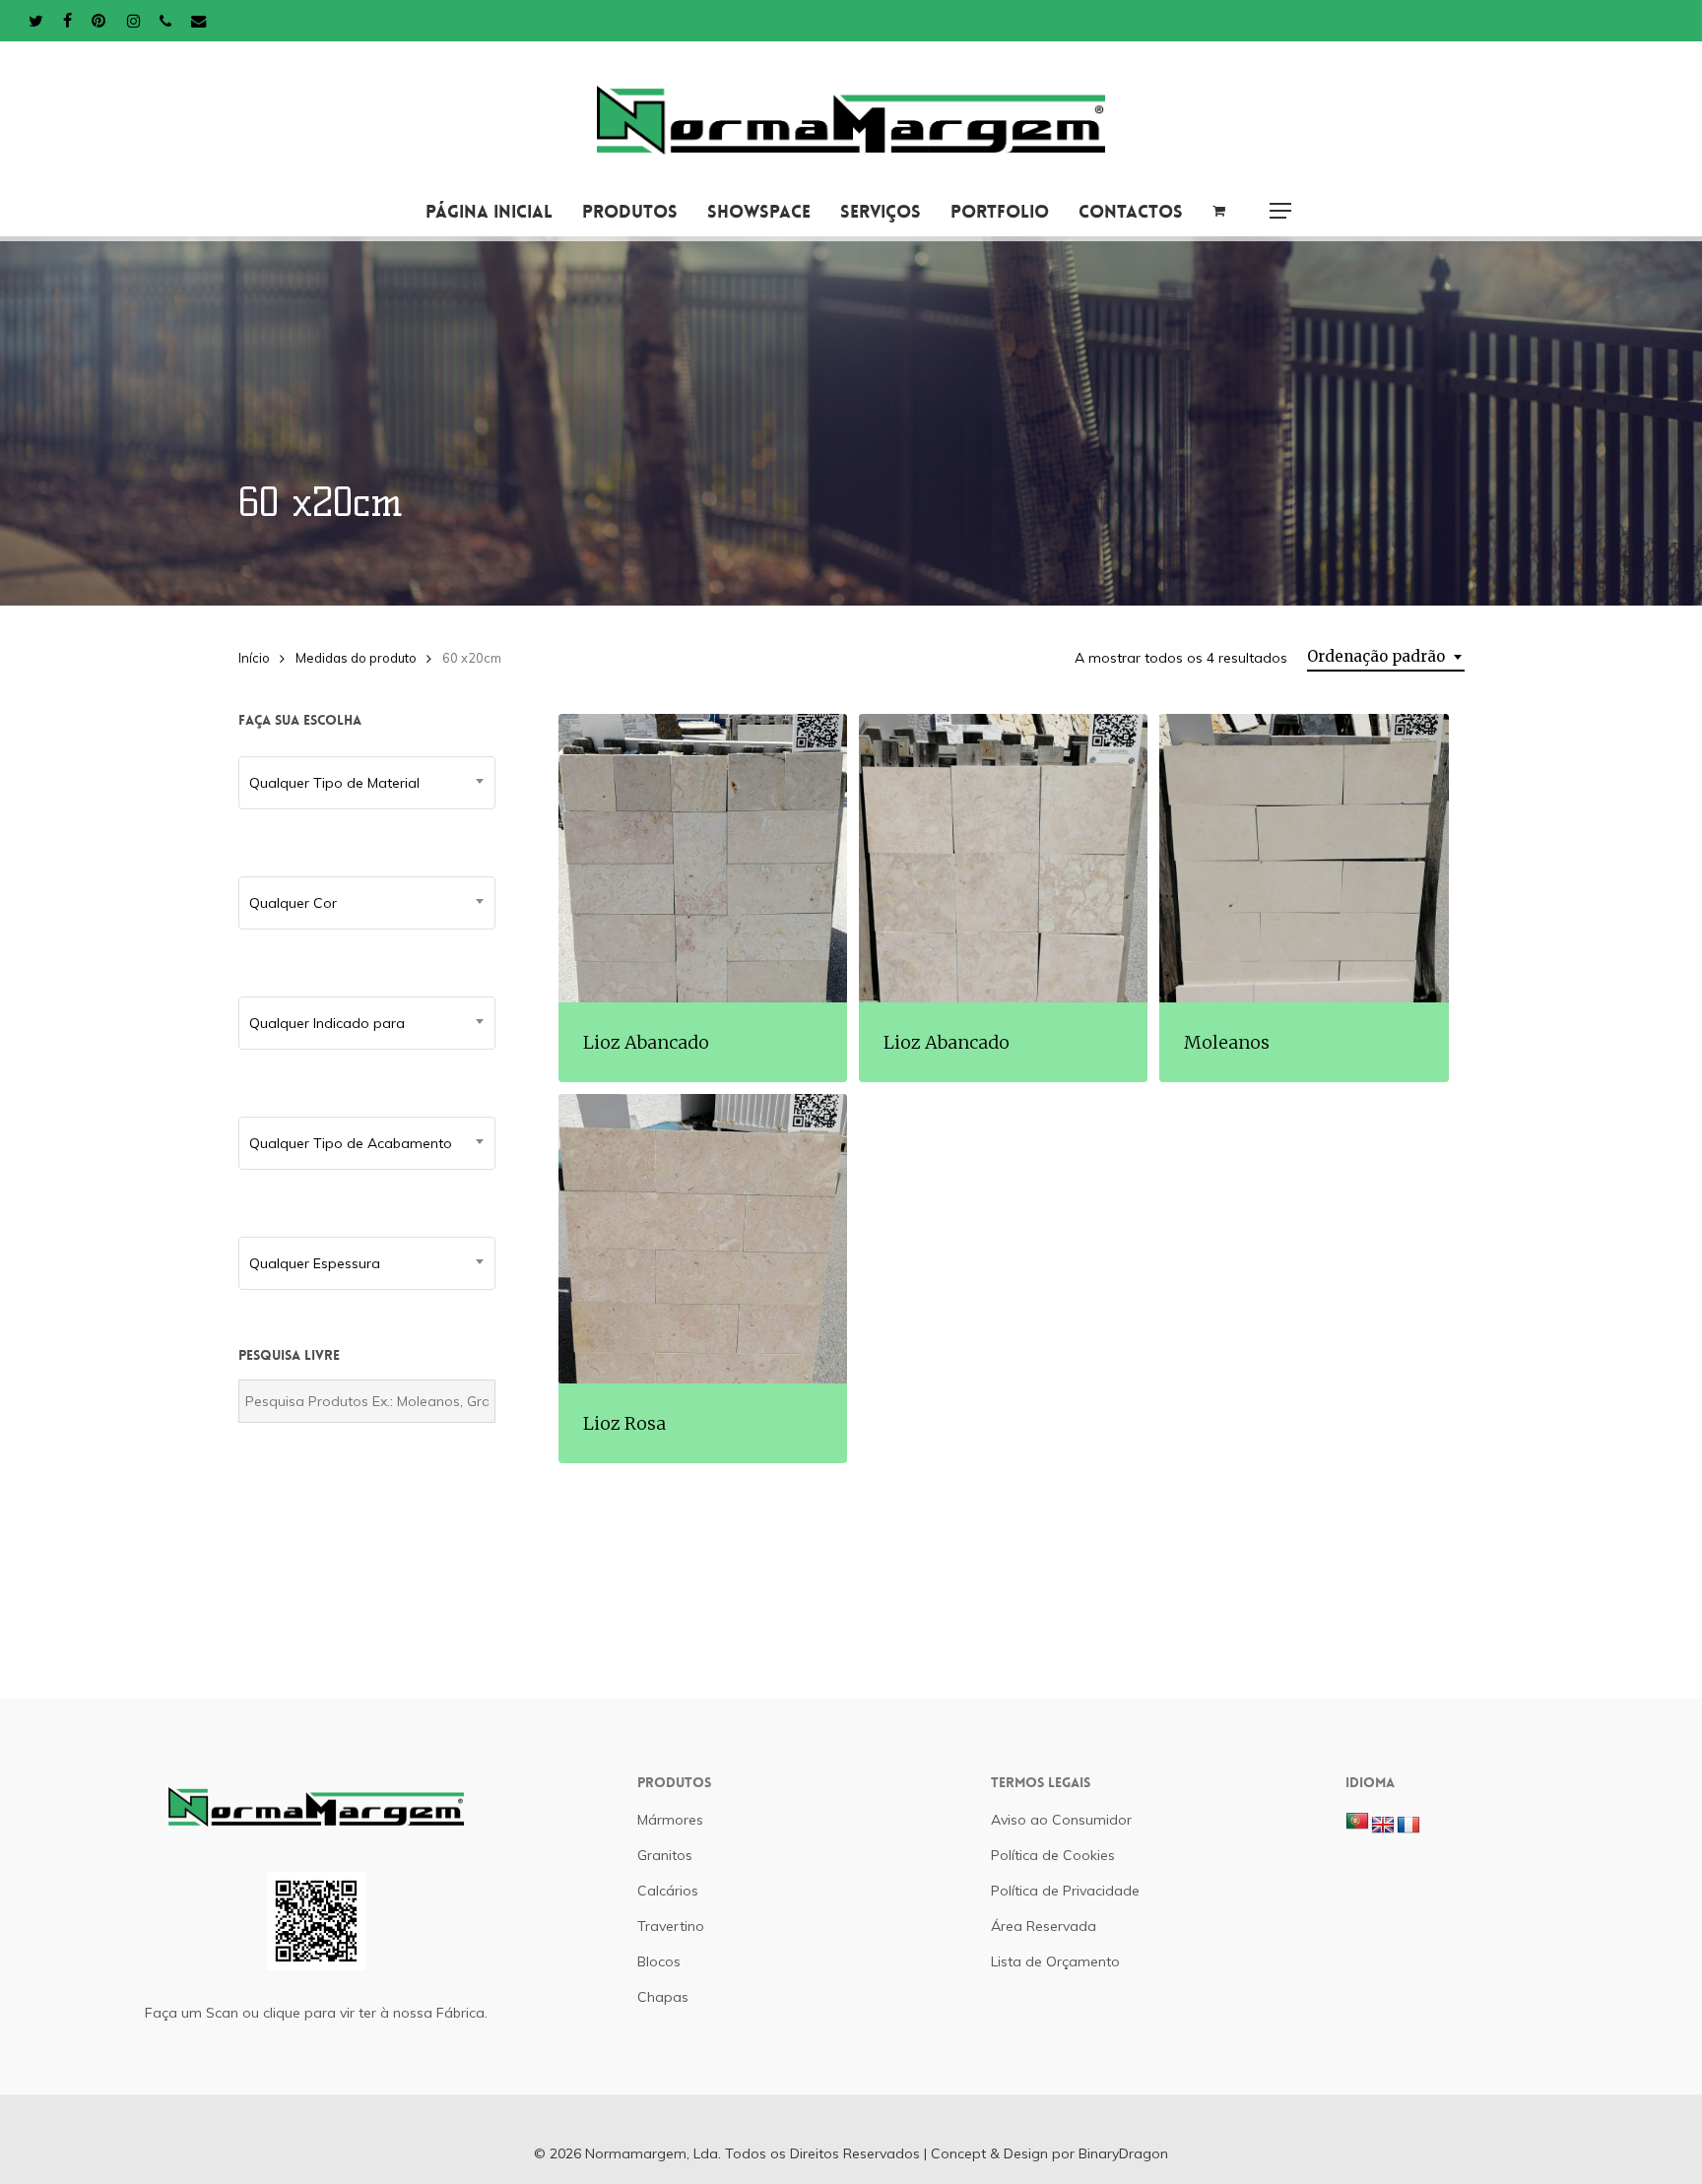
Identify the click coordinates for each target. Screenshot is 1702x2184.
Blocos (659, 1961)
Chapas (663, 1997)
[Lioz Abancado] (703, 858)
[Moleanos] (1304, 858)
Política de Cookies (1053, 1855)
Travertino (671, 1926)
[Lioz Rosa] (703, 1238)
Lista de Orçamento (1055, 1961)
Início (254, 658)
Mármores (670, 1820)
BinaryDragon (1123, 2153)
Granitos (665, 1855)
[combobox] (1386, 657)
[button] (1280, 211)
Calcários (668, 1891)
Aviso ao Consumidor (1061, 1820)
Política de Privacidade (1065, 1891)
